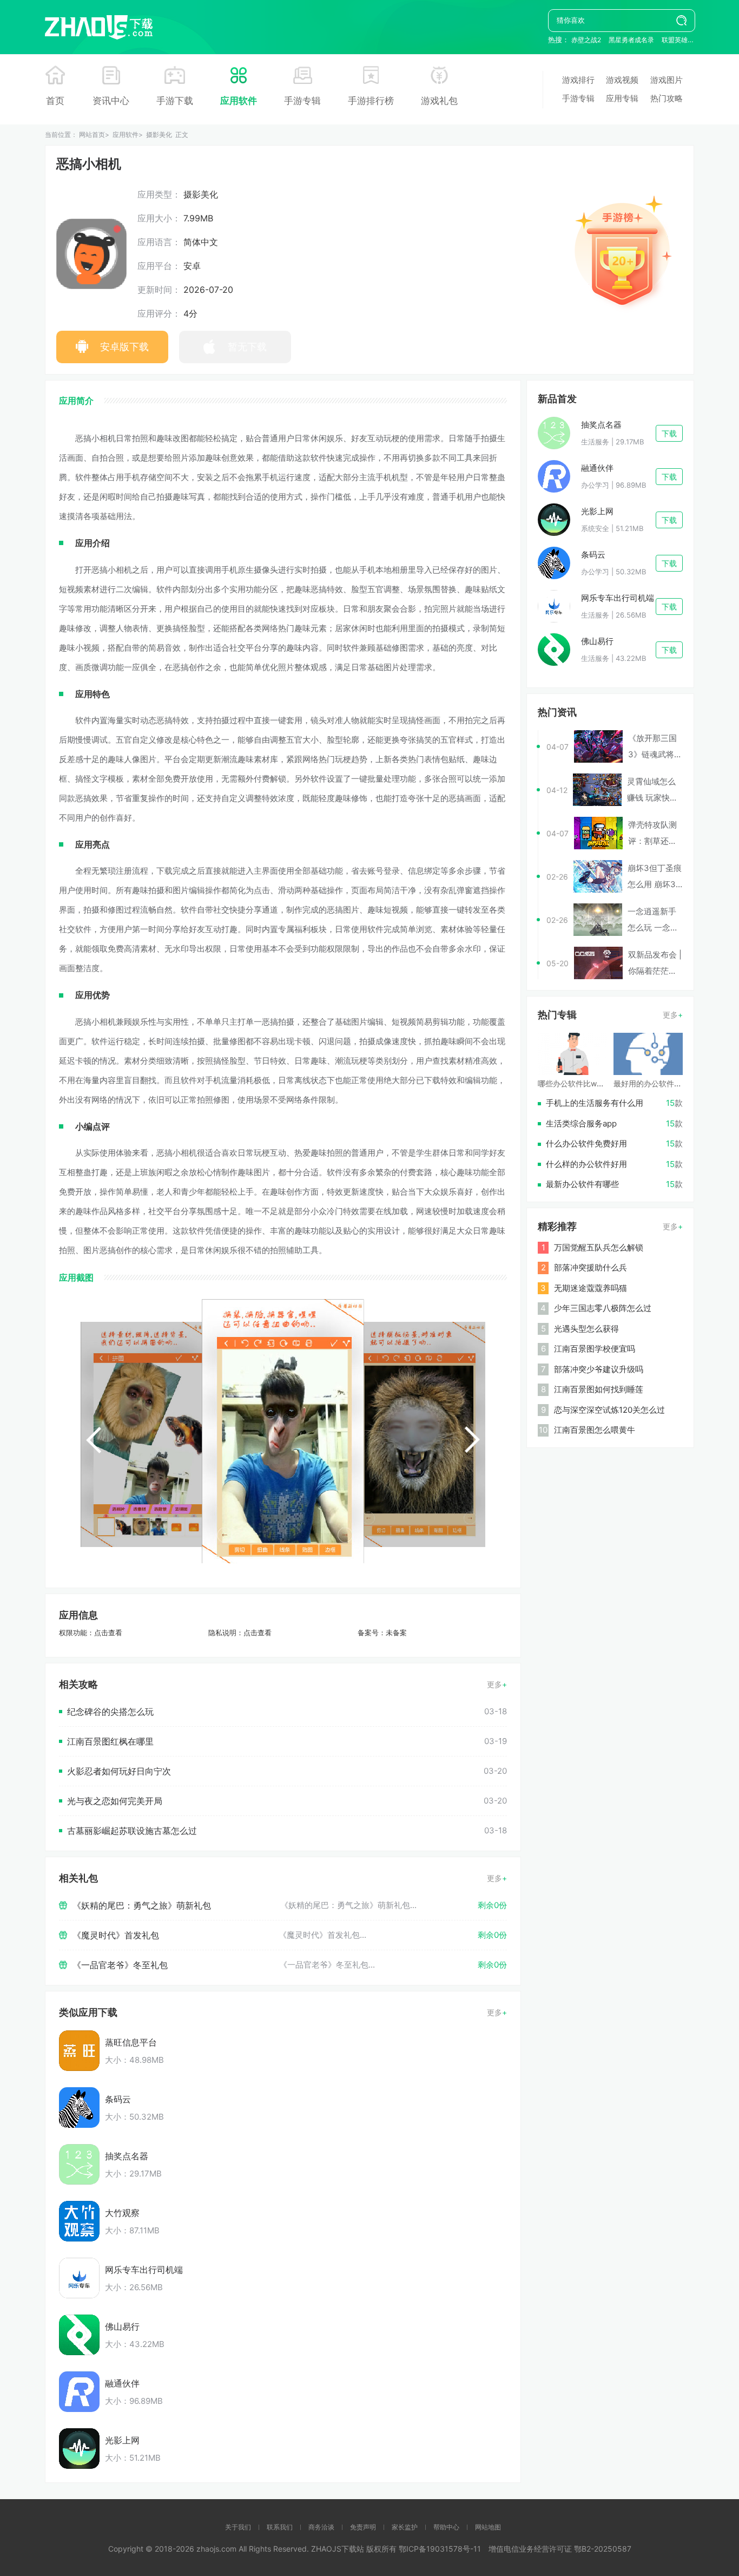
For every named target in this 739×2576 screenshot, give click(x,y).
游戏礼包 (439, 101)
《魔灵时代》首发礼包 (116, 1935)
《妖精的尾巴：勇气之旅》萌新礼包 (142, 1905)
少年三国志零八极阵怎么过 (603, 1308)
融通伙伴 (122, 2383)
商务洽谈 (321, 2527)
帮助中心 (446, 2527)
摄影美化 (159, 135)
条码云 (118, 2099)
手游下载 (175, 101)
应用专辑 (622, 98)
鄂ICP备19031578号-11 (440, 2549)
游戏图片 (667, 80)
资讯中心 (111, 101)
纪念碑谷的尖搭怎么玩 (110, 1712)
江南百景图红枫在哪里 (110, 1741)
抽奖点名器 (127, 2156)
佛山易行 (122, 2326)
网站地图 (488, 2527)
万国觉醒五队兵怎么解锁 (599, 1247)
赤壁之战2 (586, 40)
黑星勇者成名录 (631, 40)
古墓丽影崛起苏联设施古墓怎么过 (132, 1831)
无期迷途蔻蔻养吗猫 (590, 1288)
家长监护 (405, 2527)
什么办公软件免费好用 (586, 1143)
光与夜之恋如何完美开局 (115, 1801)
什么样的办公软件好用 (586, 1164)
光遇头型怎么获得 (586, 1329)
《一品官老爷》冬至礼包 (120, 1965)
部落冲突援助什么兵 (590, 1267)
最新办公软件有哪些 (582, 1184)
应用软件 (239, 101)
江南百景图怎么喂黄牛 (595, 1430)
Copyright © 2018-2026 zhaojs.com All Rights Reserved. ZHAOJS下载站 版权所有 (253, 2549)
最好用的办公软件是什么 (655, 1083)
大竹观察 (122, 2213)
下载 (669, 433)
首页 (55, 101)
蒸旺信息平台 (131, 2042)
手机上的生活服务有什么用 (595, 1103)
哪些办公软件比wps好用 (579, 1083)
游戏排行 (578, 80)
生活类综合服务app (581, 1123)
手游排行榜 (371, 101)
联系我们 (280, 2527)
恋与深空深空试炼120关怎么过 (609, 1410)
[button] (94, 1440)
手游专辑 (302, 101)
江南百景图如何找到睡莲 (599, 1389)
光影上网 (122, 2440)
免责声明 (363, 2527)
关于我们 (238, 2527)
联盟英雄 (675, 40)
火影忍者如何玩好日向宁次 (119, 1771)
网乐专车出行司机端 (144, 2270)
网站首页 (92, 135)
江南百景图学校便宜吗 (595, 1349)
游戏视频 (622, 80)
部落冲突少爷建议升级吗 (599, 1369)
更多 (494, 1684)
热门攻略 (667, 98)
